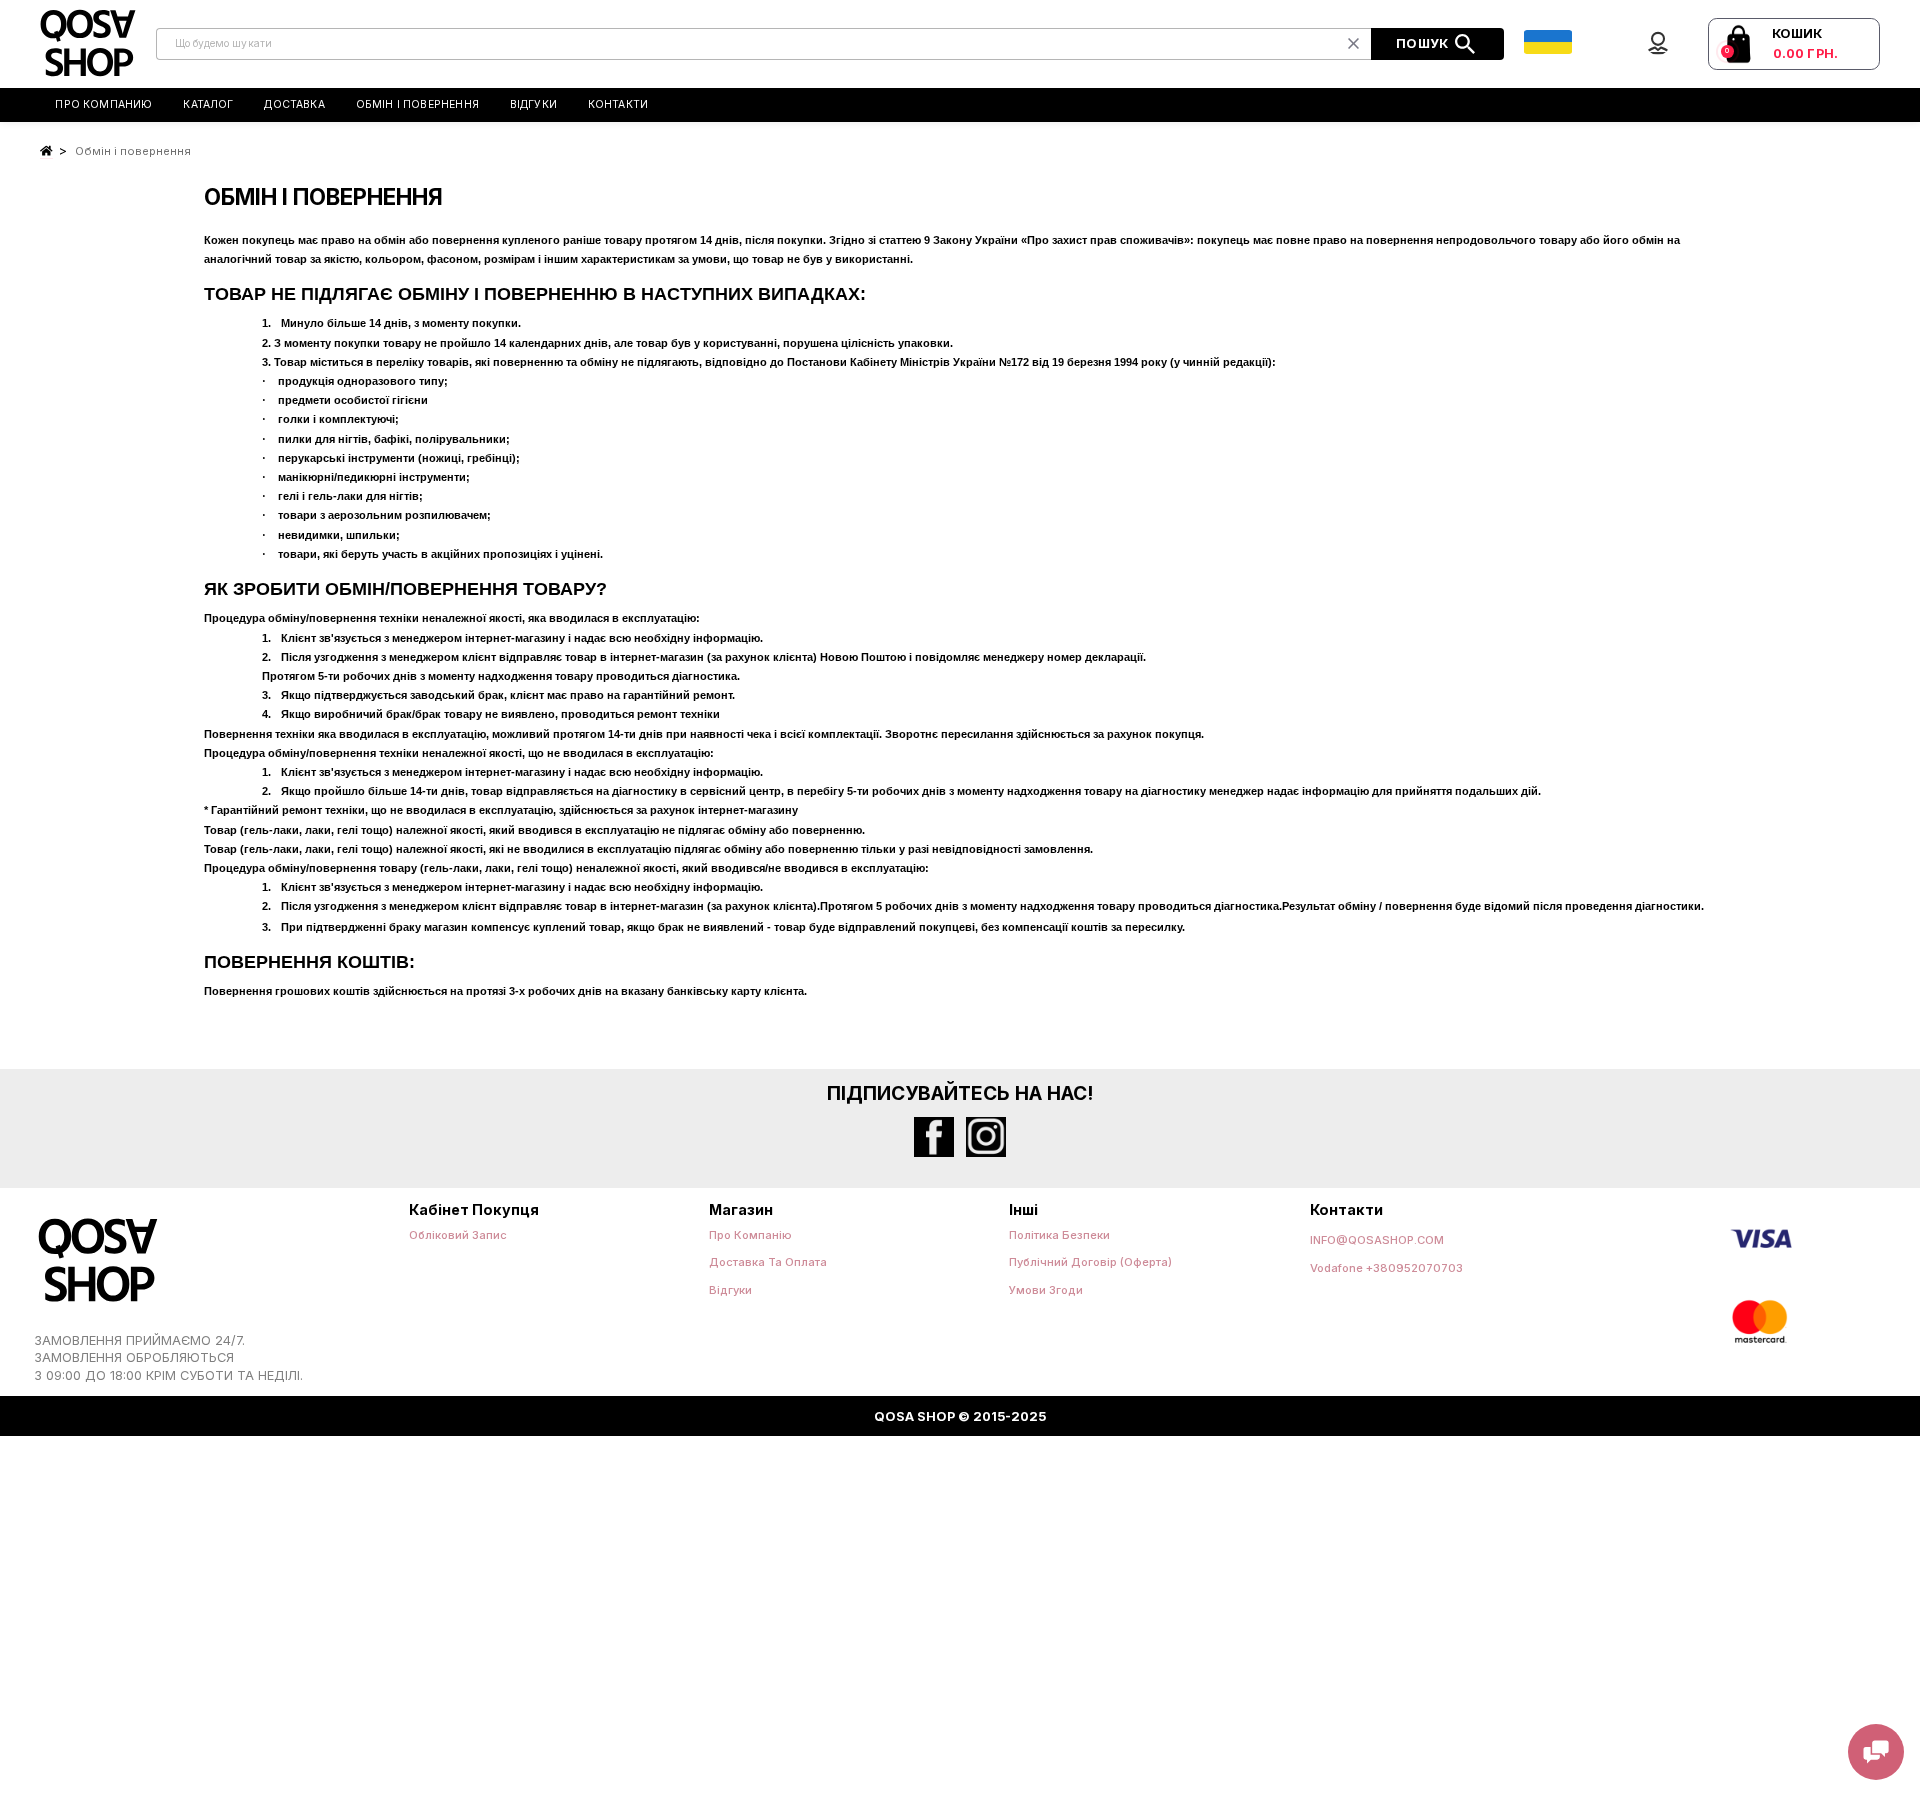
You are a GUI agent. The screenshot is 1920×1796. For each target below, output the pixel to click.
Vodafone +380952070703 (1386, 1268)
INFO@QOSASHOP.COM (1377, 1240)
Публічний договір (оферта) (1090, 1262)
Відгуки (533, 104)
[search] (763, 44)
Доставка (294, 104)
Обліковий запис (458, 1235)
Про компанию (103, 104)
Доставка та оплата (768, 1262)
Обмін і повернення (417, 104)
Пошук (1423, 42)
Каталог (208, 104)
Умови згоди (1046, 1290)
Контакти (618, 104)
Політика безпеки (1059, 1235)
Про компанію (750, 1235)
